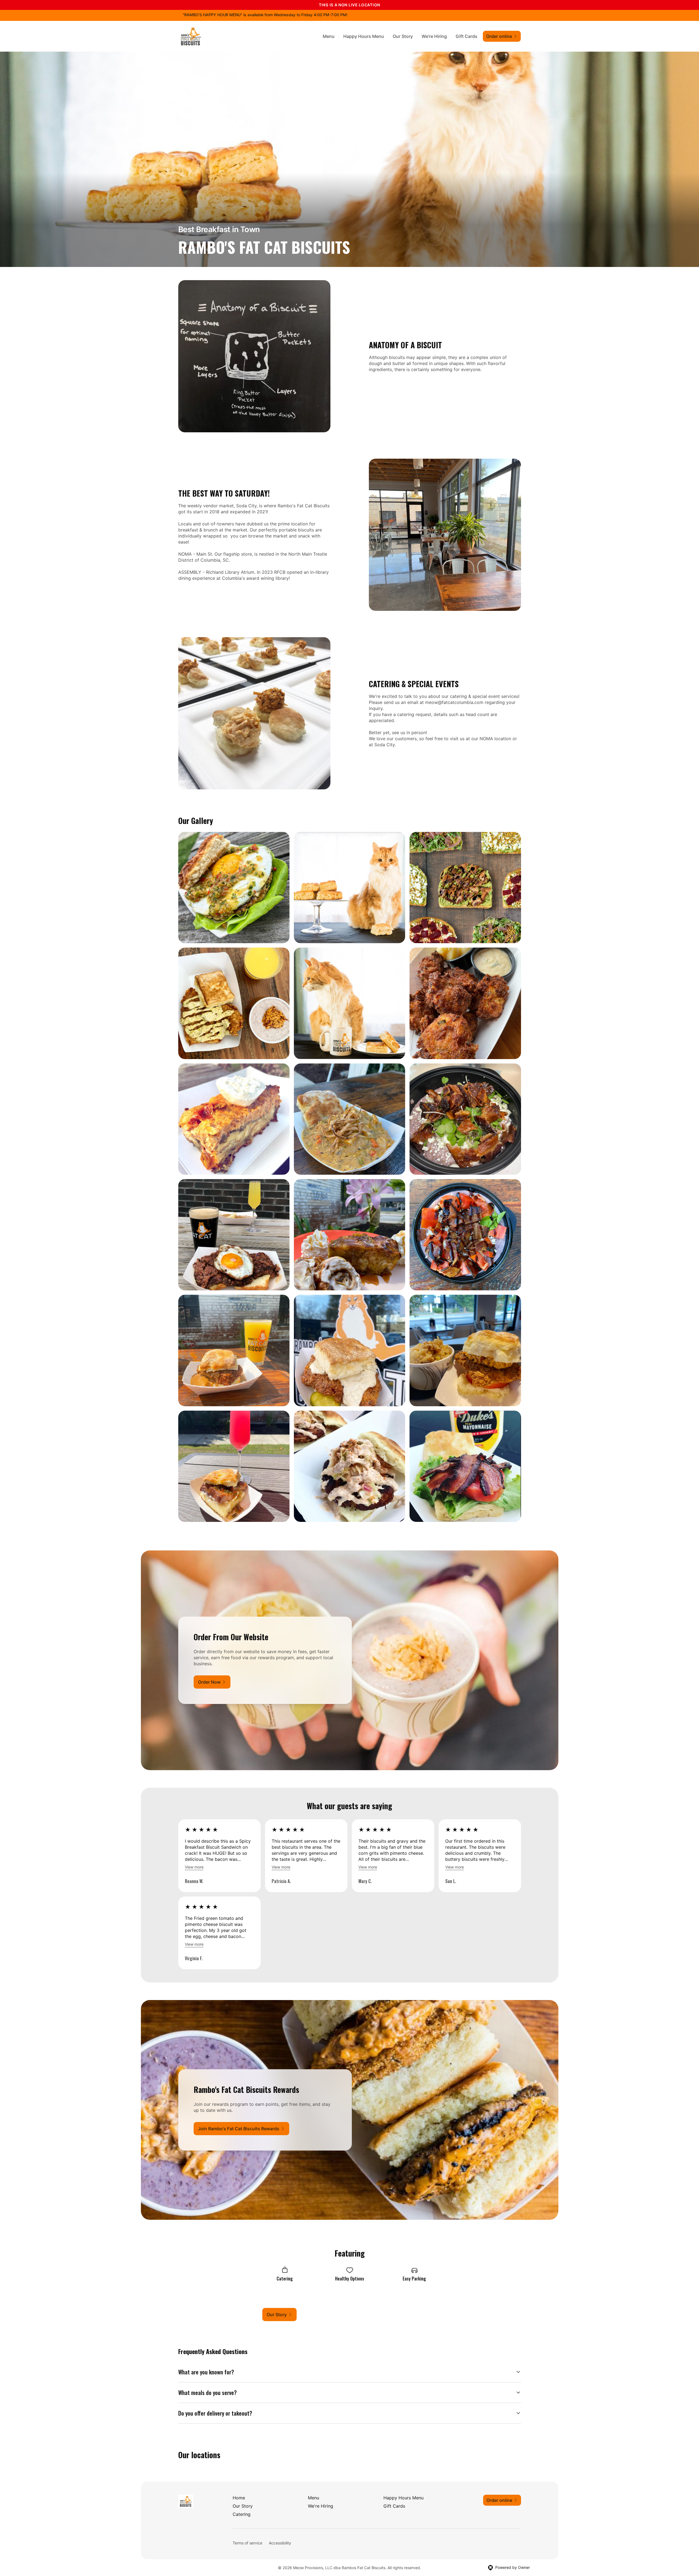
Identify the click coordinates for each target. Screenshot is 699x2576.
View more (194, 1867)
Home (239, 2498)
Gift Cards (467, 36)
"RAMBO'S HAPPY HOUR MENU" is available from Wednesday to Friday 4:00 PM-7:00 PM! (265, 15)
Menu (329, 36)
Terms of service (247, 2543)
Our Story (403, 36)
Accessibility (280, 2543)
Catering (242, 2514)
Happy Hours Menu (364, 36)
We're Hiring (434, 36)
